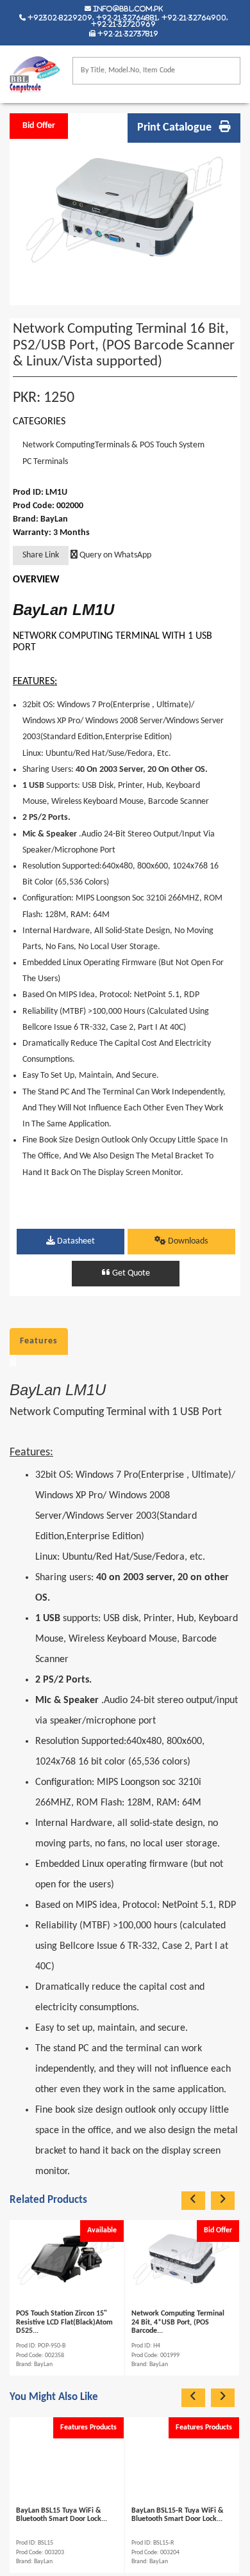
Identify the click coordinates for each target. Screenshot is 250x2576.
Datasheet (75, 1241)
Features (39, 1341)
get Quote (130, 1273)
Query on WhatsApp (114, 555)
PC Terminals (45, 462)
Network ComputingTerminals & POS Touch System (113, 445)
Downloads (187, 1241)
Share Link (41, 555)
